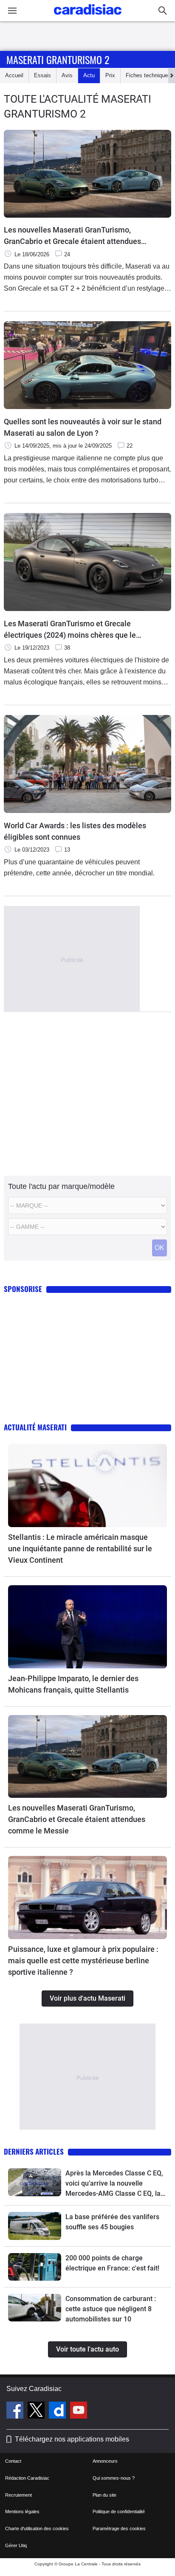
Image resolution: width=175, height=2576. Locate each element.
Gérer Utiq (16, 2545)
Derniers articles (34, 2151)
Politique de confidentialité (119, 2512)
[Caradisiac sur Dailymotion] (58, 2411)
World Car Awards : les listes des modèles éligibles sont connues (75, 831)
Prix (110, 75)
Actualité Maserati (35, 1427)
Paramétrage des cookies (119, 2528)
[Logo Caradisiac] (88, 17)
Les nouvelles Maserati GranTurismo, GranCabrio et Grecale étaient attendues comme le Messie (72, 236)
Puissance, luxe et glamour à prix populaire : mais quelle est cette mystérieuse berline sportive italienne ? (83, 1961)
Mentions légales (22, 2512)
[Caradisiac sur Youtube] (79, 2411)
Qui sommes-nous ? (114, 2478)
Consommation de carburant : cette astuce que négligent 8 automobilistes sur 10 (111, 2309)
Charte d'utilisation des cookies (37, 2528)
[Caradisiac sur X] (37, 2411)
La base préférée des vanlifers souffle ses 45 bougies (112, 2222)
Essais (42, 75)
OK (159, 1248)
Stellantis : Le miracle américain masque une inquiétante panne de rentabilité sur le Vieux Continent (80, 1549)
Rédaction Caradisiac (27, 2478)
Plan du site (104, 2495)
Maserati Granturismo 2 (58, 59)
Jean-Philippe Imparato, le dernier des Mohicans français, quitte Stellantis (73, 1684)
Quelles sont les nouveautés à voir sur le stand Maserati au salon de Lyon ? (83, 427)
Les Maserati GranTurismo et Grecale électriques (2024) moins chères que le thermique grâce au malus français (70, 630)
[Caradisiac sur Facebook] (16, 2411)
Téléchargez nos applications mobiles (72, 2439)
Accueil (14, 75)
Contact (13, 2461)
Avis (67, 75)
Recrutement (18, 2495)
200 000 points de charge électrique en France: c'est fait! (112, 2263)
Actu (89, 75)
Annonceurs (105, 2461)
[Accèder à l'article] (87, 1486)
